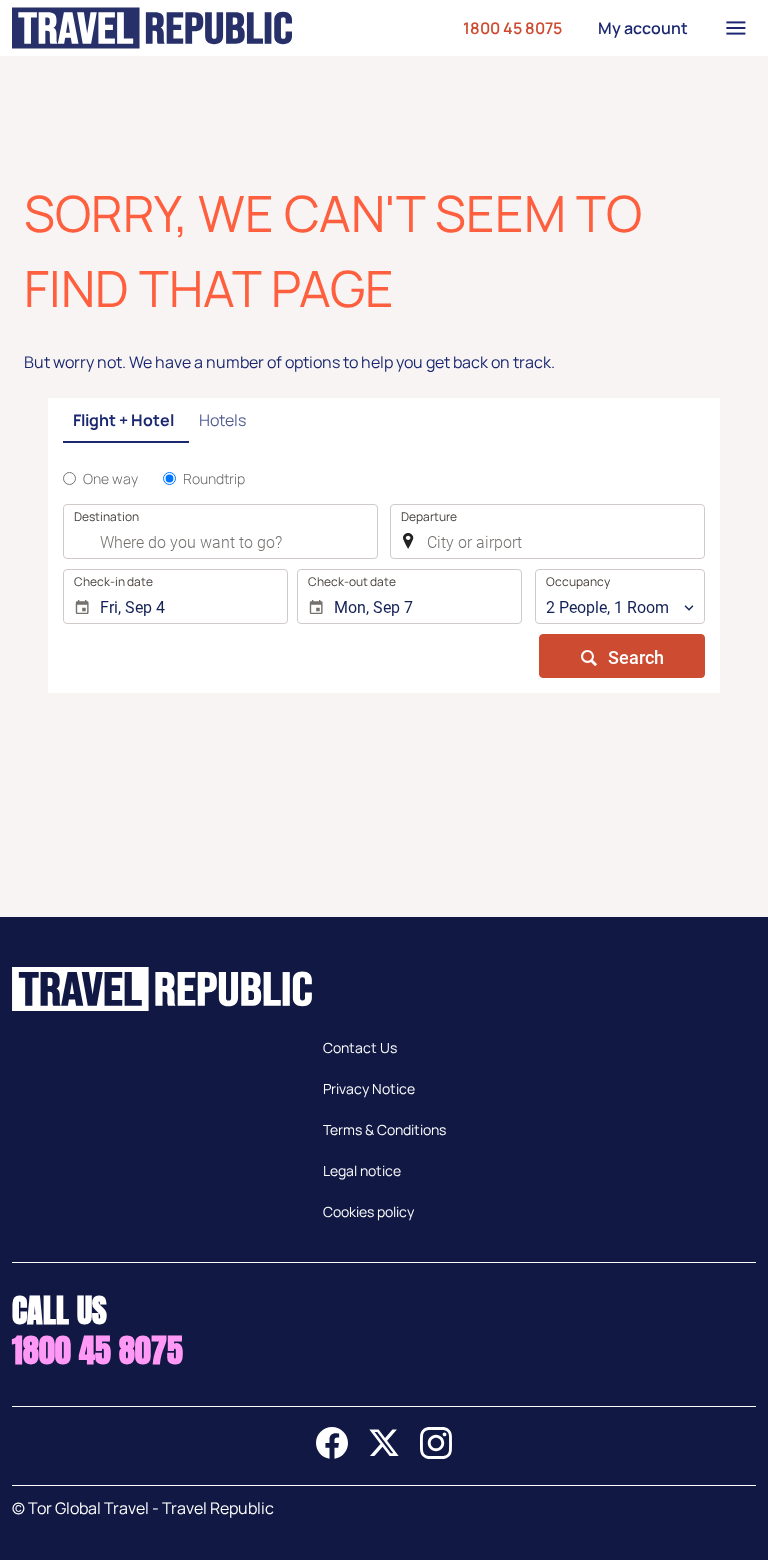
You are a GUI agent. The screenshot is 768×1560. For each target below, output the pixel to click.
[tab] (126, 421)
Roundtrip (214, 478)
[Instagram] (436, 1453)
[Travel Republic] (152, 28)
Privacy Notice (369, 1088)
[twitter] (384, 1453)
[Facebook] (332, 1453)
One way (110, 478)
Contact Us (360, 1047)
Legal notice (362, 1170)
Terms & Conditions (384, 1129)
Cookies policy (368, 1211)
